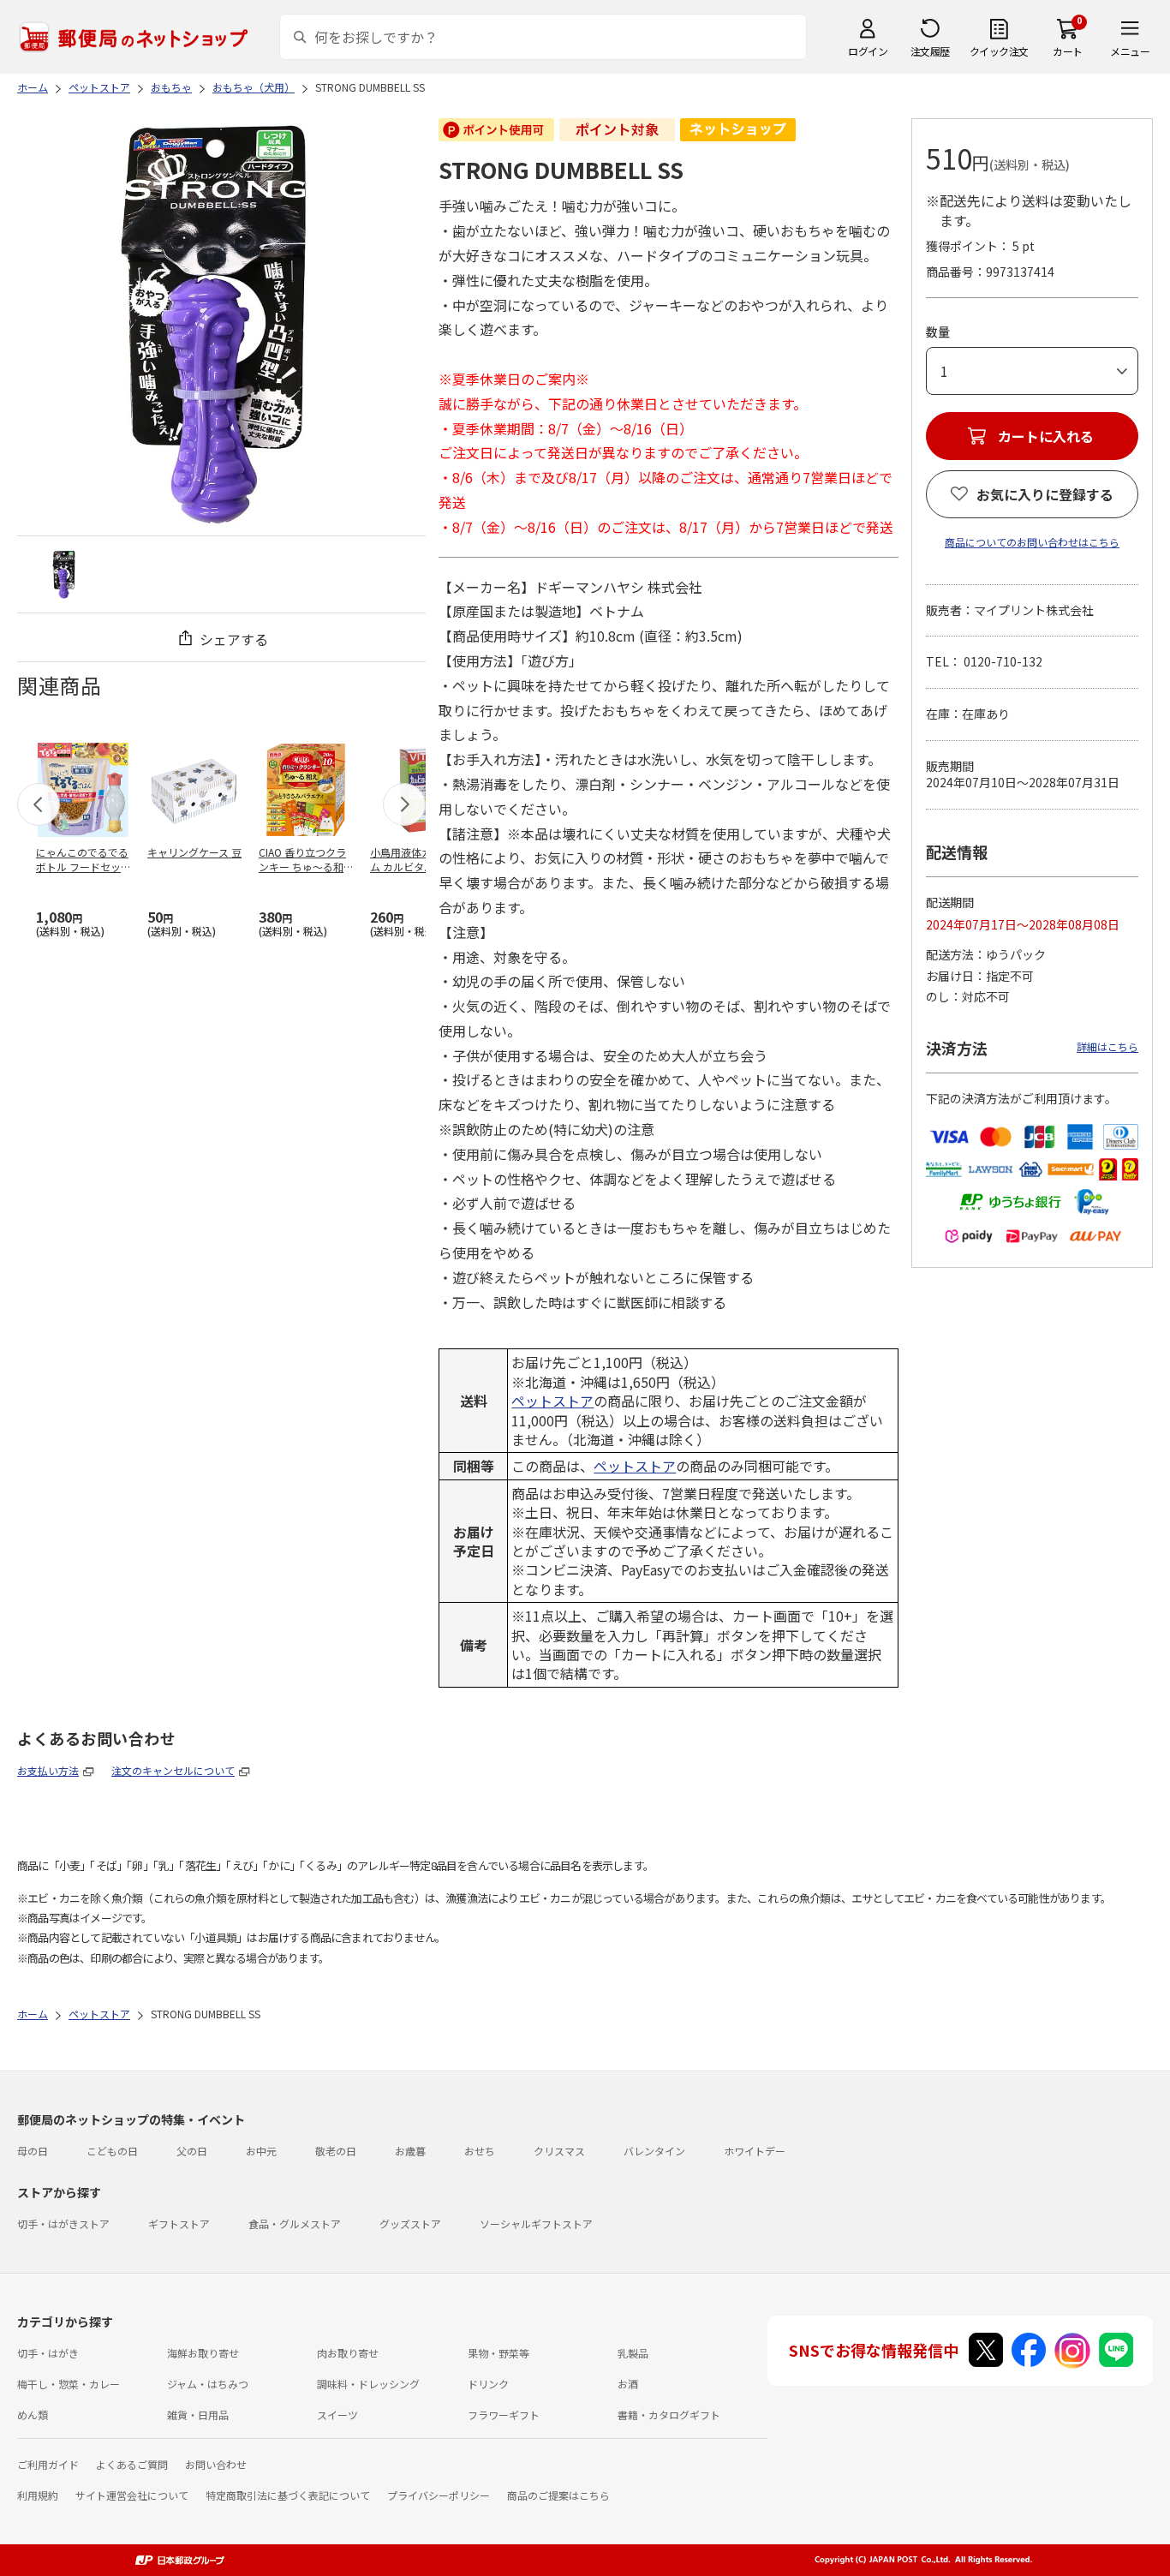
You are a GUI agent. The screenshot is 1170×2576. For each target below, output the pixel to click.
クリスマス (559, 2151)
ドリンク (488, 2384)
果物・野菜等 (498, 2353)
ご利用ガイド (48, 2464)
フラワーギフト (504, 2415)
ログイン (868, 51)
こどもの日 (112, 2151)
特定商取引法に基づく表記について (288, 2495)
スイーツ (337, 2415)
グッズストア (410, 2223)
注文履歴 (930, 51)
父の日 (192, 2151)
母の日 (33, 2151)
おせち (480, 2151)
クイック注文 (999, 51)
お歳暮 (410, 2151)
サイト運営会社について (132, 2495)
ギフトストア (179, 2223)
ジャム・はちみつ (208, 2384)
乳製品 (633, 2353)
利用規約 (38, 2495)
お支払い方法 (48, 1770)
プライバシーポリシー (439, 2495)
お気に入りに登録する (1045, 494)
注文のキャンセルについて (173, 1770)
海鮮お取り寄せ (203, 2353)
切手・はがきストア (63, 2223)
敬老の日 (336, 2151)
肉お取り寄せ (348, 2353)
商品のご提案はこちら (558, 2495)
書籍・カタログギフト (669, 2415)
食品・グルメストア (295, 2223)
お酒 (628, 2384)
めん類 (33, 2415)
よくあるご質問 (132, 2464)
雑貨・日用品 (198, 2415)
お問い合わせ (216, 2464)
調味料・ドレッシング (368, 2384)
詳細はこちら (1107, 1046)
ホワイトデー (755, 2151)
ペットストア (552, 1401)
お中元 (261, 2151)
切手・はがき (48, 2353)
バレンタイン (654, 2151)
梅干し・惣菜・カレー (69, 2384)
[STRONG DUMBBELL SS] (65, 574)
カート (1068, 51)
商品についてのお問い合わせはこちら (1032, 542)
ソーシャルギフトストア (536, 2223)
